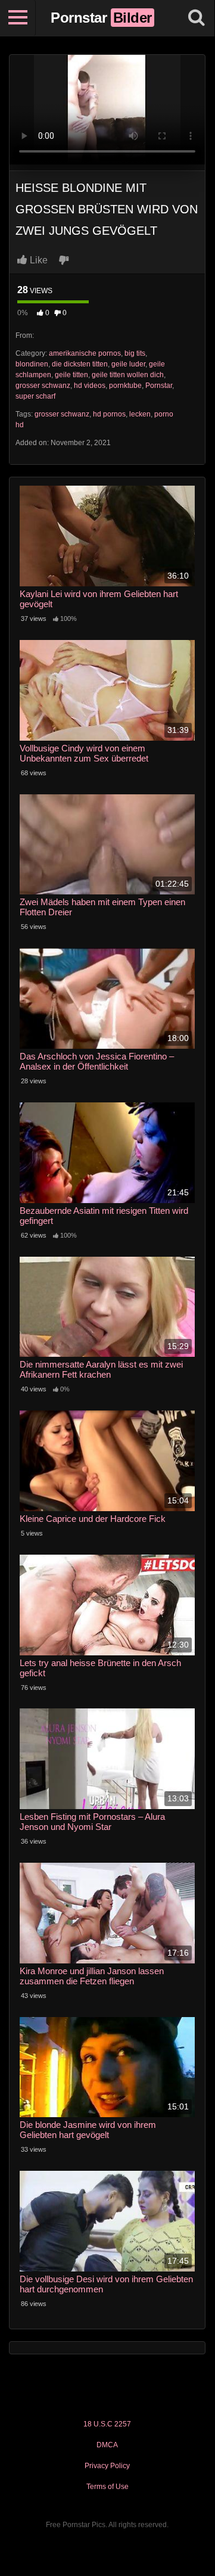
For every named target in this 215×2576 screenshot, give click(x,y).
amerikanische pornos (85, 353)
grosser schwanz (43, 386)
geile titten (71, 375)
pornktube (125, 386)
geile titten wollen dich (128, 375)
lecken (140, 414)
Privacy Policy (107, 2466)
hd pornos (109, 414)
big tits (135, 353)
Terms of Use (107, 2487)
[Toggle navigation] (18, 18)
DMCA (107, 2445)
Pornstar (159, 386)
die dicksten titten (80, 364)
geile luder (128, 364)
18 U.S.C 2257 (107, 2424)
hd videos (90, 386)
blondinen (32, 364)
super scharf (35, 396)
